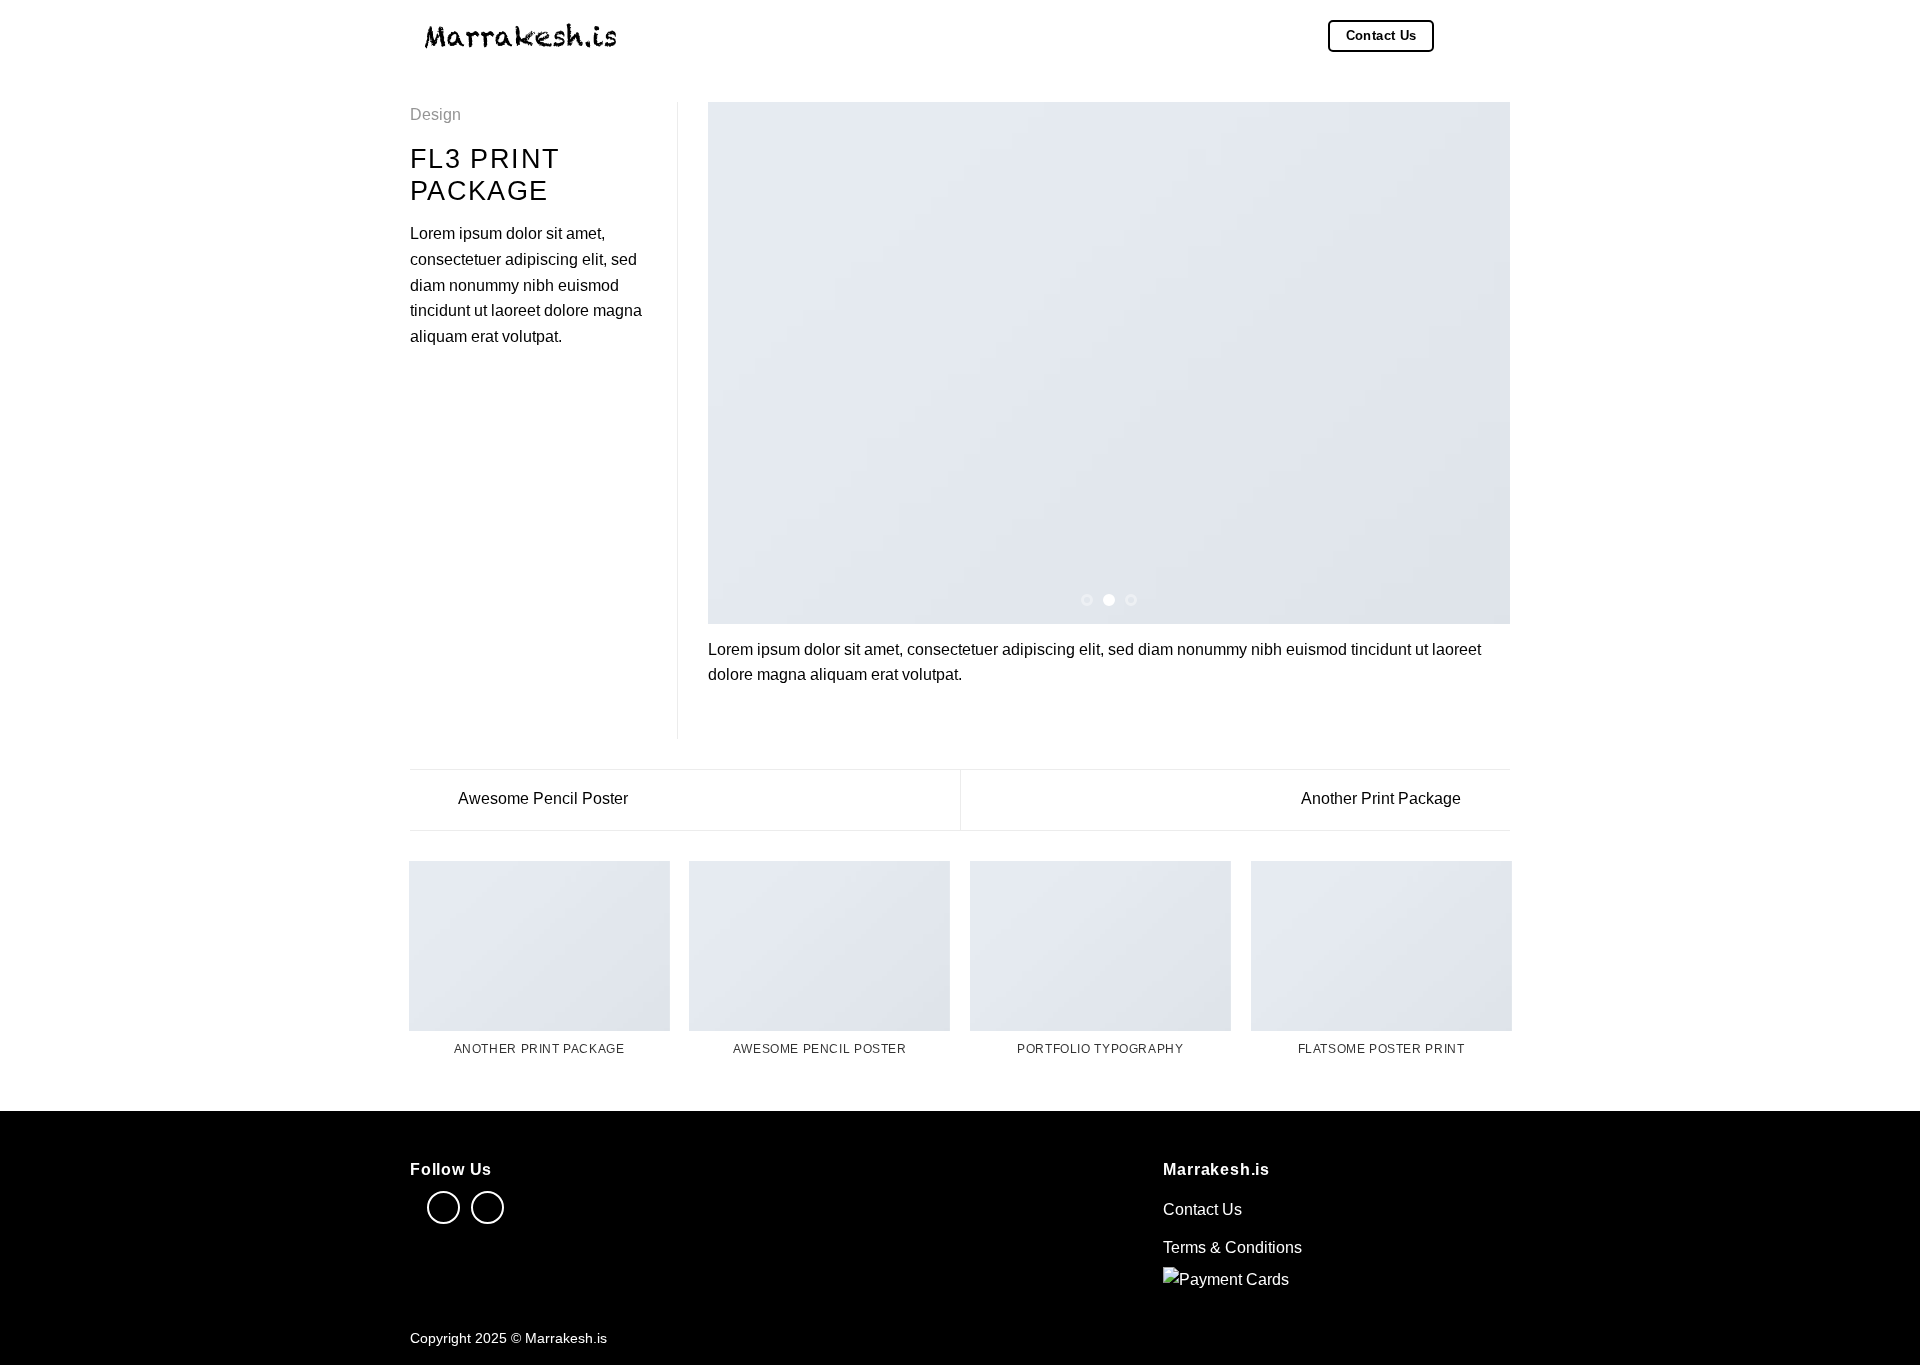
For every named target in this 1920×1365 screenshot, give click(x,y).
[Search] (1459, 36)
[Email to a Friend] (471, 384)
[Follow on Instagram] (487, 1207)
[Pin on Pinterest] (495, 384)
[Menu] (1498, 35)
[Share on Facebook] (422, 384)
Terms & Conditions (1232, 1247)
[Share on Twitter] (447, 384)
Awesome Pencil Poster (541, 798)
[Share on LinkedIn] (520, 384)
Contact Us (1202, 1209)
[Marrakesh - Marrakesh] (520, 35)
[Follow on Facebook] (443, 1207)
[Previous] (749, 363)
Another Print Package (1383, 798)
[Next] (1469, 363)
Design (435, 114)
